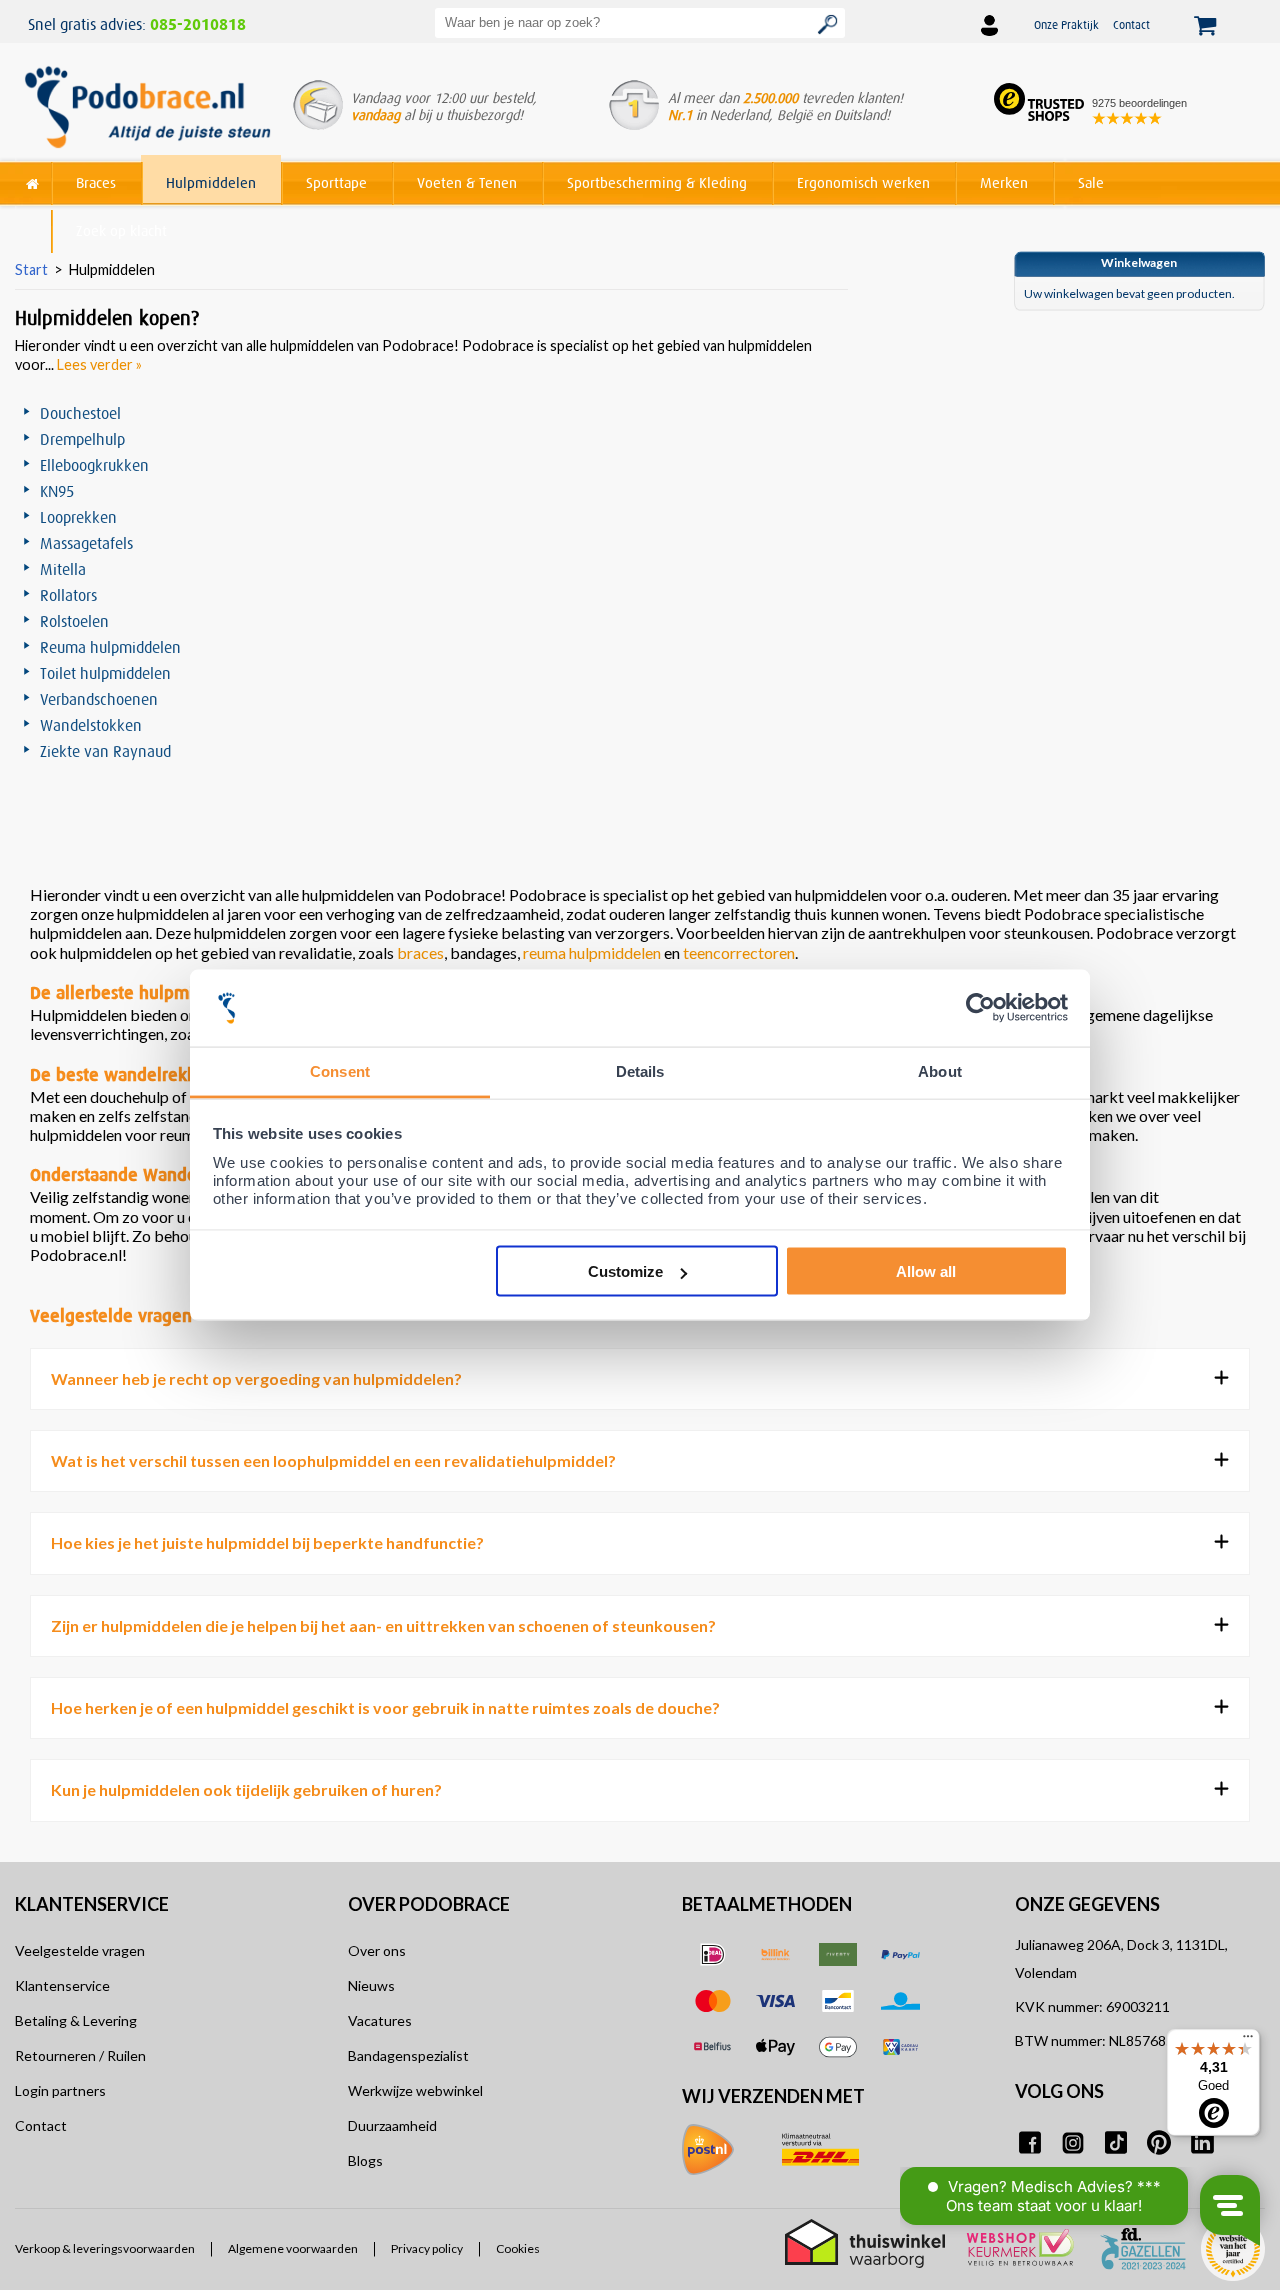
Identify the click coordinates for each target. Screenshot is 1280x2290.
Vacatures (380, 2020)
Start (31, 269)
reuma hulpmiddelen (592, 952)
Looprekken (78, 517)
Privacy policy (427, 2249)
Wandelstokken (91, 725)
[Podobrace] (33, 179)
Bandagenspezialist (408, 2055)
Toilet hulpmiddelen (105, 673)
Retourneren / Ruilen (80, 2055)
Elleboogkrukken (94, 465)
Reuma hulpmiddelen (110, 647)
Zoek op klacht (121, 230)
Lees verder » (99, 364)
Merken (1004, 182)
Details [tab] (640, 1070)
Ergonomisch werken (863, 182)
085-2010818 (198, 25)
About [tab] (940, 1070)
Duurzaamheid (392, 2125)
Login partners (60, 2090)
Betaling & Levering (76, 2020)
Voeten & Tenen (467, 182)
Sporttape (336, 182)
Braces (96, 182)
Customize (625, 1271)
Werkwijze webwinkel (415, 2090)
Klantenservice (62, 1985)
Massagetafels (86, 543)
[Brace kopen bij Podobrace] (147, 109)
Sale (1091, 182)
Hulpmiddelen (211, 182)
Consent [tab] (340, 1070)
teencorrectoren (739, 952)
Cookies (518, 2249)
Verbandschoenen (99, 699)
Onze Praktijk (1066, 24)
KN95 (57, 491)
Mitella (63, 569)
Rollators (68, 595)
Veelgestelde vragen (80, 1950)
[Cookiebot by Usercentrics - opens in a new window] (980, 1008)
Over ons (377, 1950)
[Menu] (1248, 2041)
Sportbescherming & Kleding (657, 182)
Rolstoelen (74, 621)
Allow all (926, 1271)
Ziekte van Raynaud (105, 751)
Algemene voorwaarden (293, 2249)
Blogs (365, 2160)
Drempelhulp (82, 439)
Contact (1131, 24)
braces (420, 952)
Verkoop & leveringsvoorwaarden (105, 2249)
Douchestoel (80, 413)
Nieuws (371, 1985)
